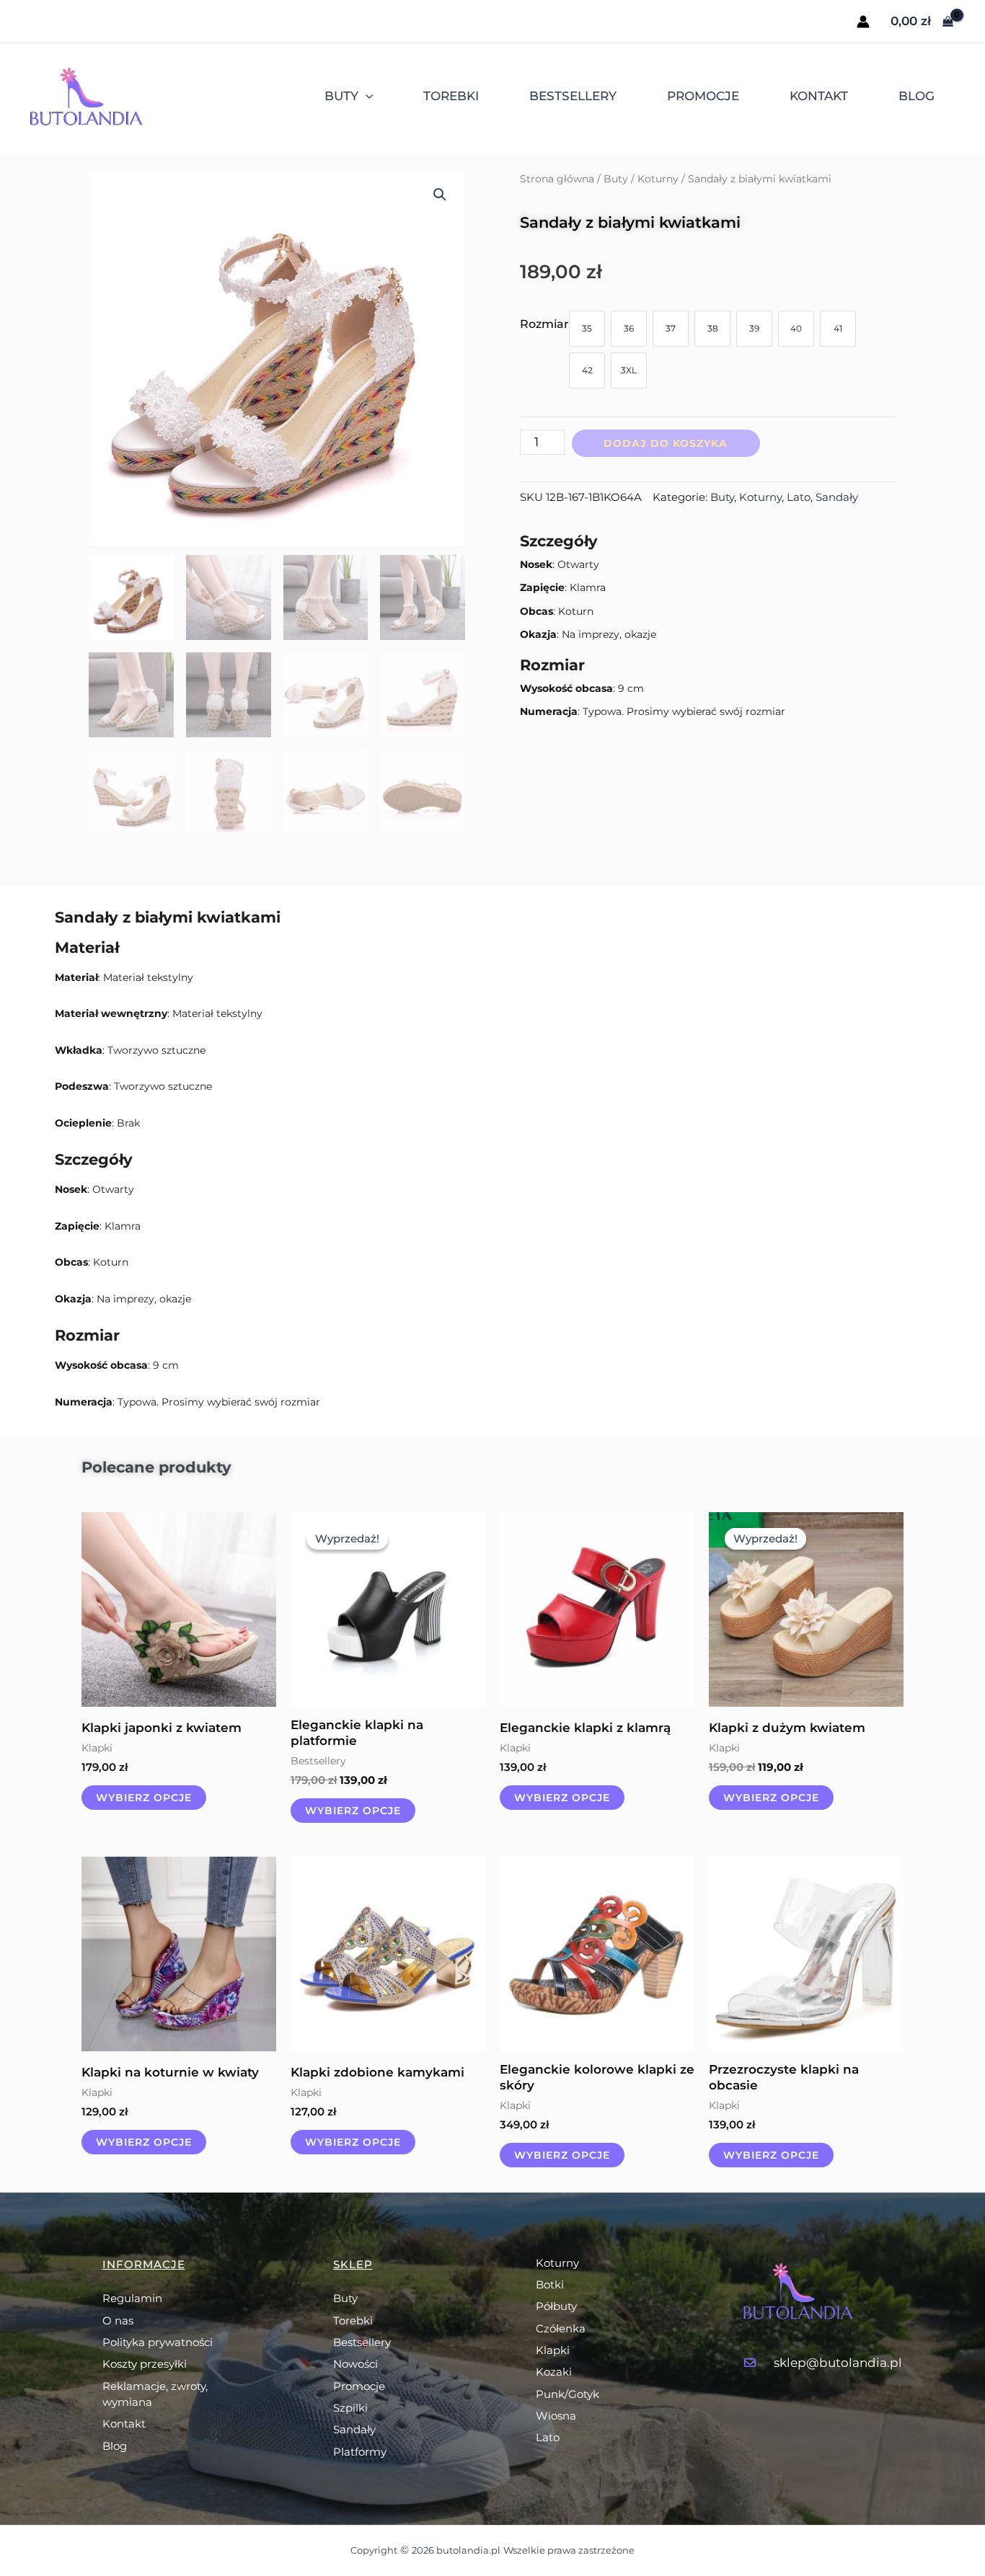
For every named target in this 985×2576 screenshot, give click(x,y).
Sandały (837, 497)
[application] (366, 96)
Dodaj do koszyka (666, 443)
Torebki (451, 96)
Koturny (658, 179)
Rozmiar (544, 324)
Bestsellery (573, 96)
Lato (799, 497)
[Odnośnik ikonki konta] (863, 22)
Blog (916, 96)
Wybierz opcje (144, 1798)
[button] (440, 195)
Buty (341, 96)
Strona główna (557, 179)
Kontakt (819, 96)
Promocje (703, 96)
